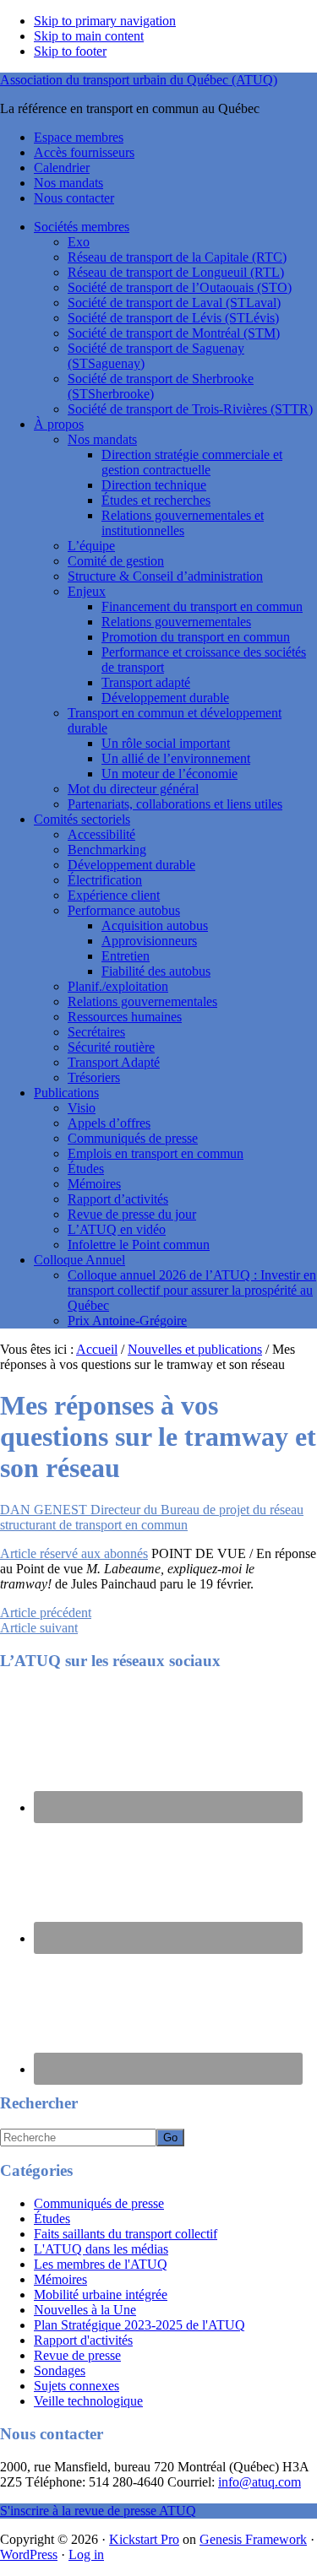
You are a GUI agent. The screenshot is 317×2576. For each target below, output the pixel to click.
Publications (66, 1093)
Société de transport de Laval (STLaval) (174, 303)
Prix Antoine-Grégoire (127, 1320)
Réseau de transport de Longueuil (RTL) (176, 272)
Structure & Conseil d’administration (165, 576)
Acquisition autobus (155, 925)
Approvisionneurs (149, 941)
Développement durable (165, 698)
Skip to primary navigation (105, 21)
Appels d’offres (109, 1123)
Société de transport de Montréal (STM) (174, 333)
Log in (86, 2554)
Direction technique (154, 485)
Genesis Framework (253, 2539)
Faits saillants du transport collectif (126, 2234)
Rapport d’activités (118, 1199)
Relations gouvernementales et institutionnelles (183, 523)
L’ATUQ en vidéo (117, 1229)
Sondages (60, 2370)
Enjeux (87, 591)
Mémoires (94, 1184)
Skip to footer (70, 51)
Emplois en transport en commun (156, 1153)
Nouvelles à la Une (85, 2310)
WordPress (29, 2554)
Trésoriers (94, 1077)
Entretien (126, 956)
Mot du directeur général (133, 789)
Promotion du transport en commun (196, 637)
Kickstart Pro (144, 2539)
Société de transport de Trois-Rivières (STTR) (190, 409)
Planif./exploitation (118, 986)
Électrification (105, 880)
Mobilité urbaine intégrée (101, 2295)
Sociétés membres (82, 227)
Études (86, 1169)
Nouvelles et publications (195, 1349)
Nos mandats (102, 439)
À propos (59, 424)
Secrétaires (96, 1032)
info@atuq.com (260, 2482)
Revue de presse (77, 2355)
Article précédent (46, 1613)
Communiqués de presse (133, 1138)
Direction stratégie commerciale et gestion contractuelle (192, 462)
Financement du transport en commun (202, 606)
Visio (82, 1108)
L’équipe (91, 546)
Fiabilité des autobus (156, 971)
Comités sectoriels (82, 819)
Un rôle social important (166, 743)
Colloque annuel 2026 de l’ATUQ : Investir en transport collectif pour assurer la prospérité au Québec (192, 1290)
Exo (79, 242)
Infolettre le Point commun (139, 1245)
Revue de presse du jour (132, 1214)
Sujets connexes (77, 2386)
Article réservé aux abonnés (74, 1553)
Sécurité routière (111, 1047)
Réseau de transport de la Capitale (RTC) (177, 257)
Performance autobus (124, 910)
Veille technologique (88, 2401)
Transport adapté (146, 682)
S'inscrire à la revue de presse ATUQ (98, 2511)
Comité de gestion (116, 561)
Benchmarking (107, 850)
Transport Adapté (114, 1062)
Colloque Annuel (79, 1260)
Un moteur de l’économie (169, 774)
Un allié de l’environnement (176, 758)
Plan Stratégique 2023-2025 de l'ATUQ (139, 2325)
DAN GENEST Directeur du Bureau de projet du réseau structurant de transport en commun (152, 1517)
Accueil (97, 1349)
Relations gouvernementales (176, 622)
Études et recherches (156, 500)
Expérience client (114, 895)
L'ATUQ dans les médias (101, 2249)
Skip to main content (89, 36)
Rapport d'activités (83, 2340)
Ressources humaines (125, 1017)
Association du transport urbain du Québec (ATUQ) (139, 80)
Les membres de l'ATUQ (101, 2264)
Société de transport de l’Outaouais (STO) (180, 287)
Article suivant (39, 1628)
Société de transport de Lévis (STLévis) (173, 318)
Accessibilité (101, 834)
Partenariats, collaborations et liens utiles (175, 804)
